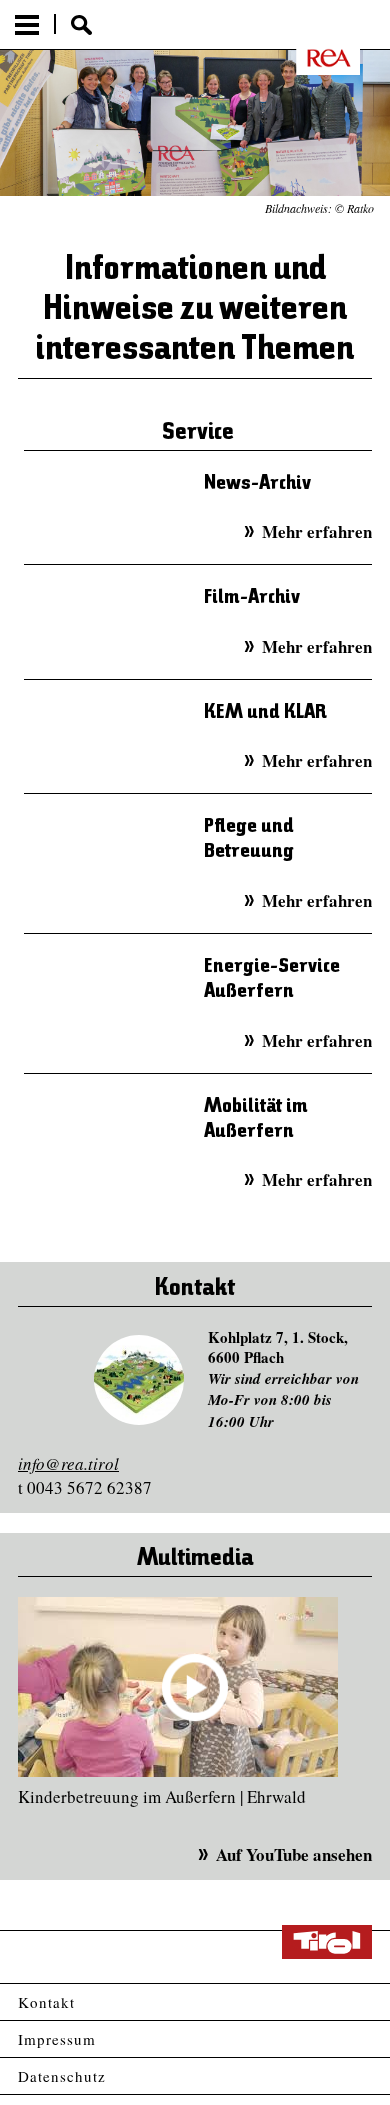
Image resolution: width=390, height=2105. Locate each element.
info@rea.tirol (68, 1463)
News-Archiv (257, 483)
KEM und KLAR (265, 712)
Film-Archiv (252, 597)
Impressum (57, 2039)
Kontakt (46, 2002)
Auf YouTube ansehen (294, 1854)
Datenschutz (62, 2076)
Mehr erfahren (317, 531)
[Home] (316, 58)
